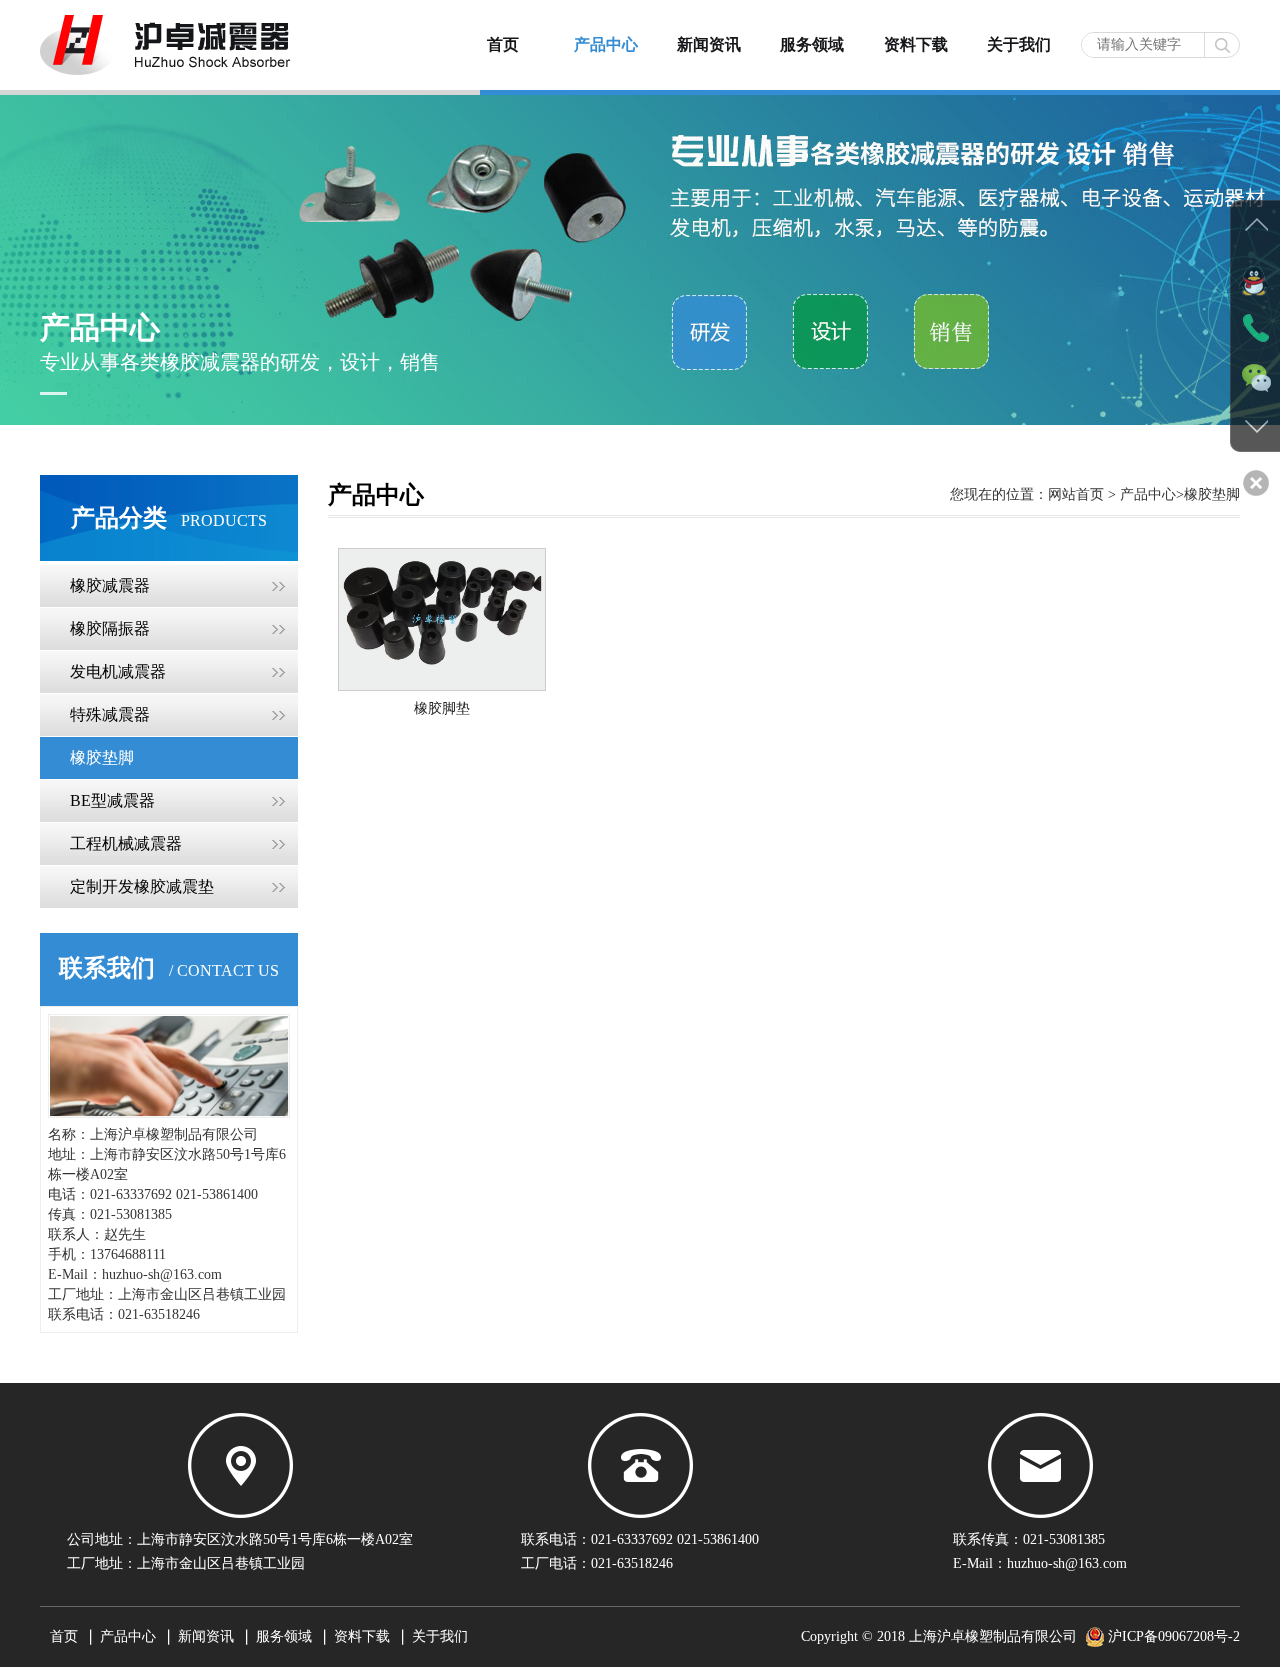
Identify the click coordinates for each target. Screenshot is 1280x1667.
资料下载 (916, 44)
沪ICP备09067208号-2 (1174, 1636)
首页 (503, 44)
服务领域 (812, 44)
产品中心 (606, 44)
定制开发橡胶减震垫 (142, 886)
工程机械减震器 (126, 843)
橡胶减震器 (110, 585)
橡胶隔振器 (110, 628)
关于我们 (1019, 44)
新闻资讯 (709, 44)
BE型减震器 (112, 800)
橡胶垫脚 (102, 757)
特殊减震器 (110, 714)
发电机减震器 (118, 671)
